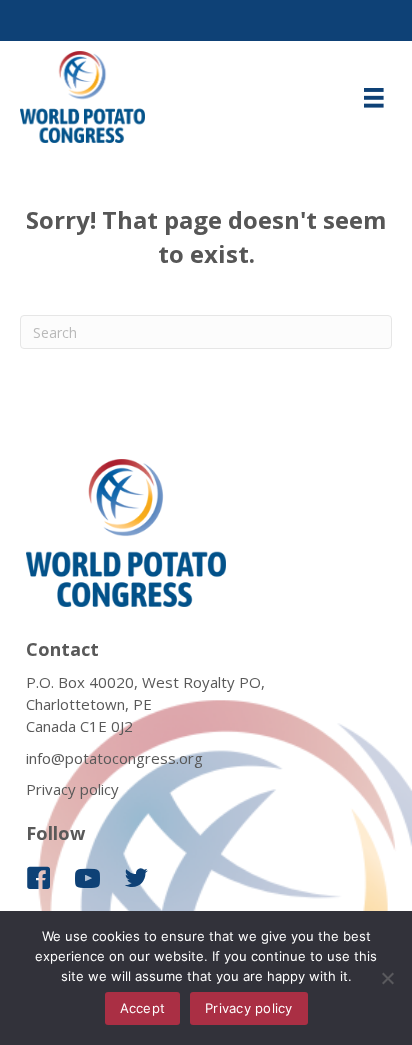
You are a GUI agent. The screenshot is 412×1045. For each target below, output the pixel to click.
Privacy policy (72, 789)
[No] (387, 978)
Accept (143, 1008)
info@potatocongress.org (114, 758)
